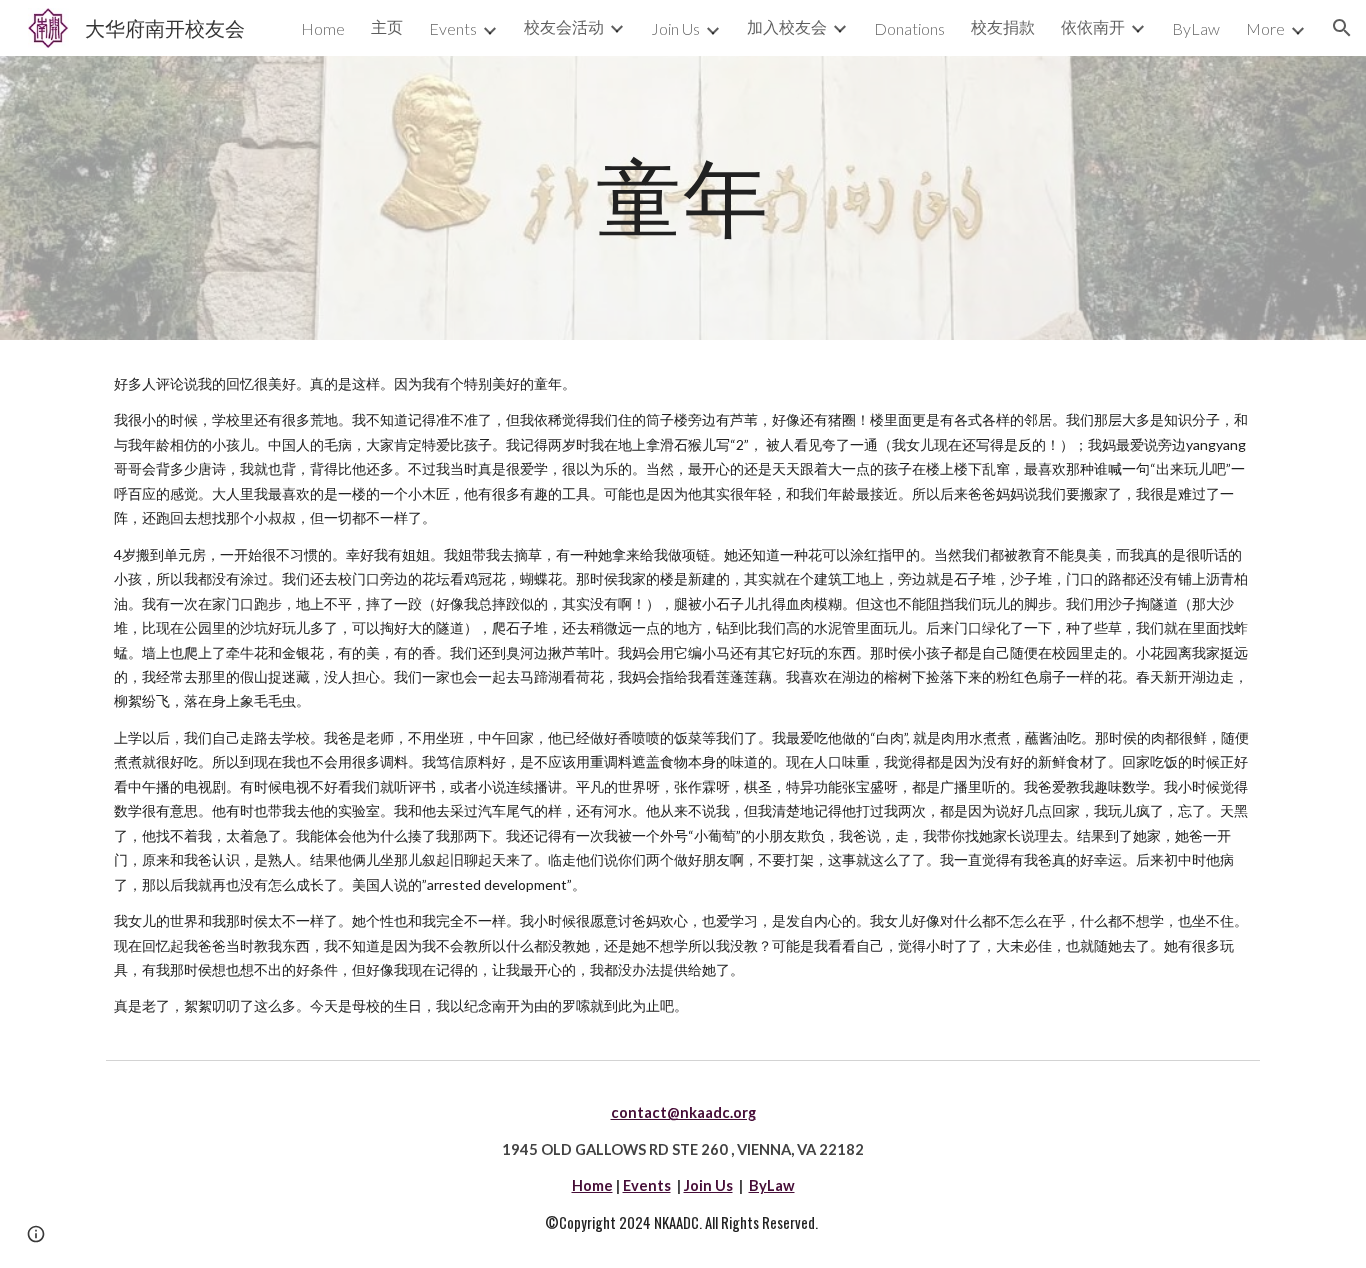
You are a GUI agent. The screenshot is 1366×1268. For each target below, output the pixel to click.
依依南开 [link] (1093, 26)
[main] (683, 198)
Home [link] (323, 28)
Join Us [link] (675, 28)
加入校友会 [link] (787, 26)
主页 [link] (387, 26)
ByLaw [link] (1196, 28)
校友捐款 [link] (1003, 26)
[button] (1342, 28)
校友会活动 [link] (564, 26)
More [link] (1265, 28)
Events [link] (453, 28)
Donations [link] (909, 28)
